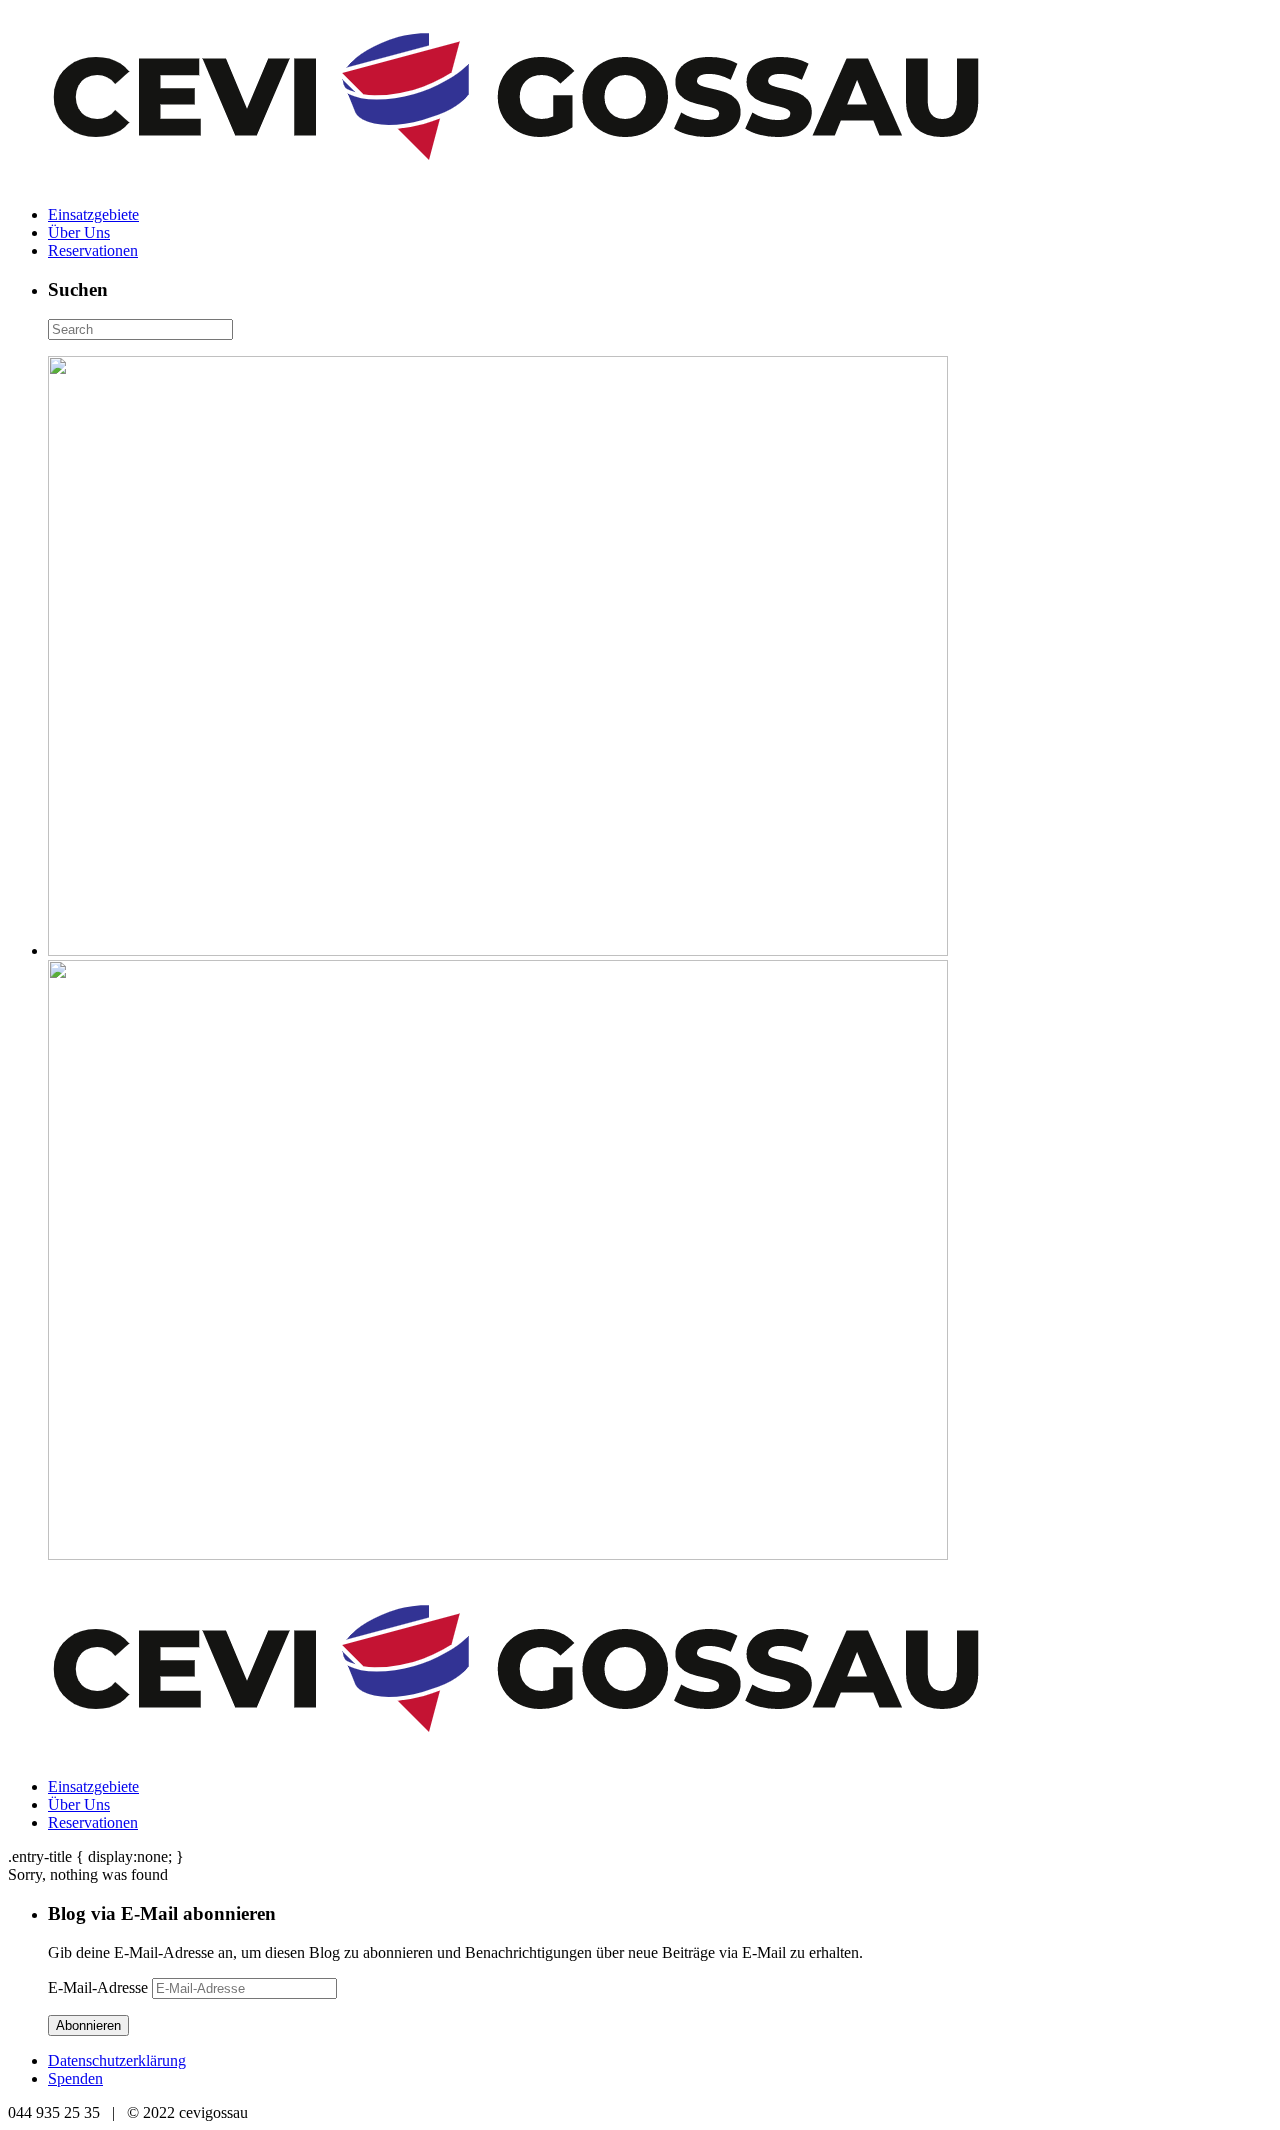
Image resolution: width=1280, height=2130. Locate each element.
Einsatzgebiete (93, 214)
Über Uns (79, 232)
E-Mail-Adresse (100, 1987)
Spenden (75, 2078)
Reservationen (93, 250)
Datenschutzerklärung (117, 2060)
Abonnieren (88, 2025)
